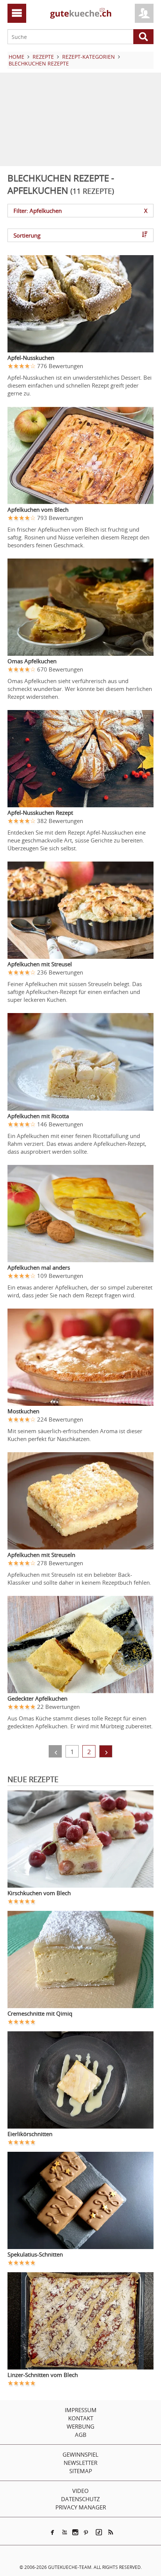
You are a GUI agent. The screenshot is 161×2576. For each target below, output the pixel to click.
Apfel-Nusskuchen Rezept (40, 813)
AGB (81, 2435)
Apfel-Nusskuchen (31, 358)
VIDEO (80, 2491)
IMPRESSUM (81, 2410)
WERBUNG (80, 2426)
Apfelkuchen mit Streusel (40, 964)
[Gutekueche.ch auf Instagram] (75, 2532)
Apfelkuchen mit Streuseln (41, 1555)
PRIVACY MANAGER (81, 2507)
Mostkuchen (23, 1411)
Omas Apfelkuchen (32, 661)
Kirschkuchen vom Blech (39, 1893)
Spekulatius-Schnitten (35, 2254)
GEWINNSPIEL (80, 2454)
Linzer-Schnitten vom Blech (43, 2375)
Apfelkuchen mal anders (39, 1267)
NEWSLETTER (80, 2463)
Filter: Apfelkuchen (80, 211)
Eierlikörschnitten (30, 2134)
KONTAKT (81, 2418)
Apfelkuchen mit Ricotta (38, 1116)
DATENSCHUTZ (80, 2499)
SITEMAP (81, 2471)
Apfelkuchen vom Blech (38, 510)
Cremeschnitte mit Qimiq (40, 2013)
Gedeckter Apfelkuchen (37, 1698)
